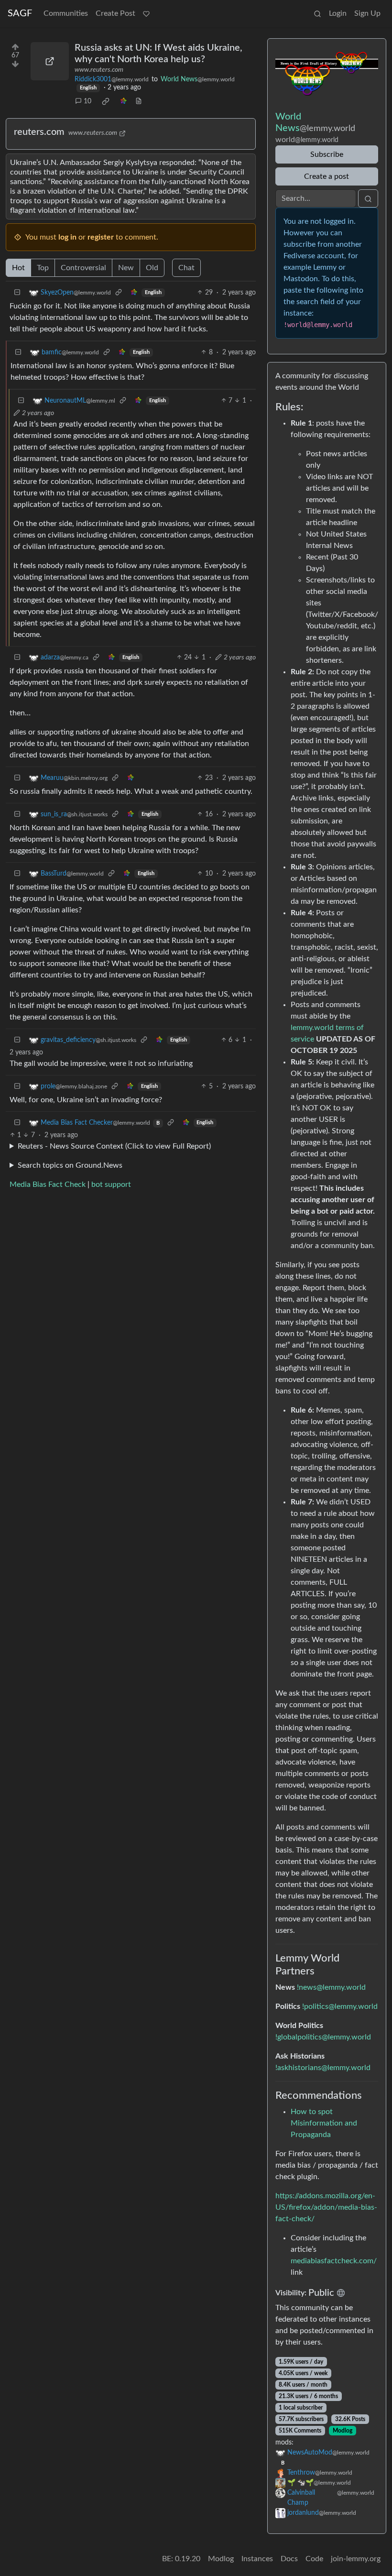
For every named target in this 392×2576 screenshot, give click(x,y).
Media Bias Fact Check (48, 1184)
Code (314, 2559)
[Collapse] (17, 293)
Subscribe (327, 154)
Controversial (83, 268)
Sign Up (367, 13)
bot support (111, 1184)
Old (152, 268)
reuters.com (39, 132)
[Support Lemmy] (146, 13)
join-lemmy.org (356, 2559)
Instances (257, 2559)
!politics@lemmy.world (340, 2006)
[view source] (139, 102)
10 (87, 101)
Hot (18, 268)
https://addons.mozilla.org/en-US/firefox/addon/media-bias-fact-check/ (326, 2207)
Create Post (115, 13)
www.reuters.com (99, 70)
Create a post (327, 176)
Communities (66, 13)
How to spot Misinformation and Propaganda (324, 2123)
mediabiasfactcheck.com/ (334, 2261)
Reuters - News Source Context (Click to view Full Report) (114, 1146)
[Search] (317, 13)
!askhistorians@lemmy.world (323, 2068)
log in (67, 237)
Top (43, 268)
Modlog (343, 2431)
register (101, 237)
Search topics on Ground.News (70, 1165)
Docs (289, 2559)
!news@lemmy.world (331, 1987)
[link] (106, 101)
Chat (186, 268)
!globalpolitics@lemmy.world (323, 2037)
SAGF (20, 13)
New (126, 268)
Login (338, 13)
